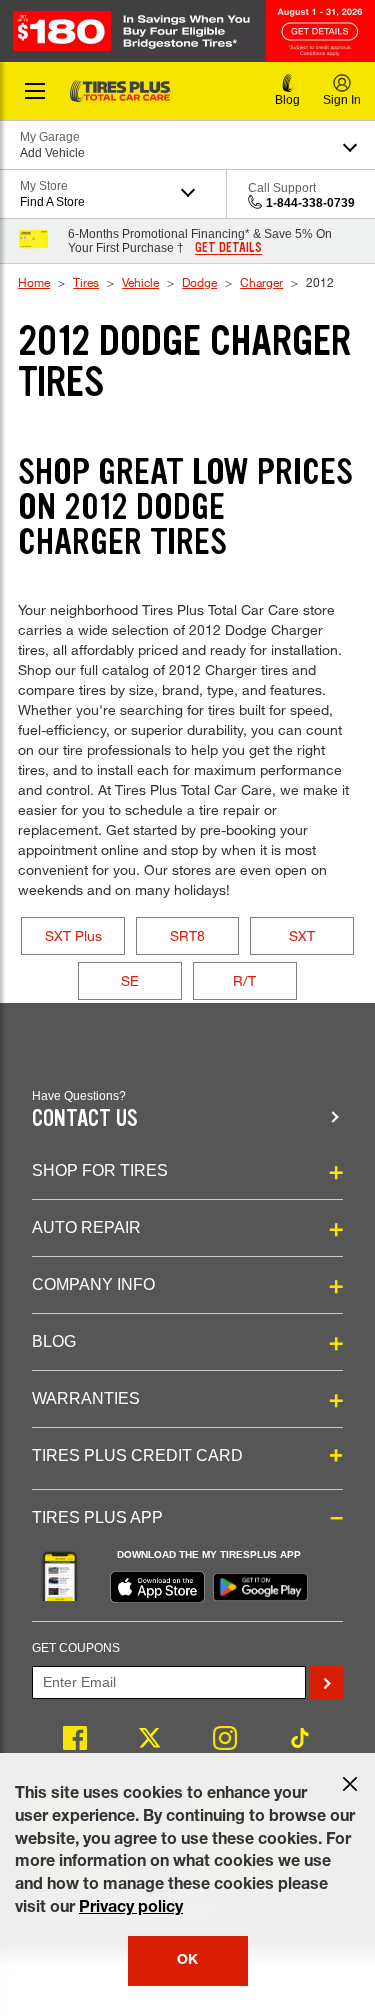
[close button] (350, 1784)
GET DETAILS (228, 248)
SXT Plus (73, 935)
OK (187, 1961)
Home (34, 282)
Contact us (85, 1118)
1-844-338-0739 (310, 203)
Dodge (199, 282)
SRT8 (187, 935)
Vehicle (140, 282)
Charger (261, 282)
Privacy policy (131, 1909)
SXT (302, 935)
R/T (244, 980)
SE (130, 980)
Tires (86, 282)
